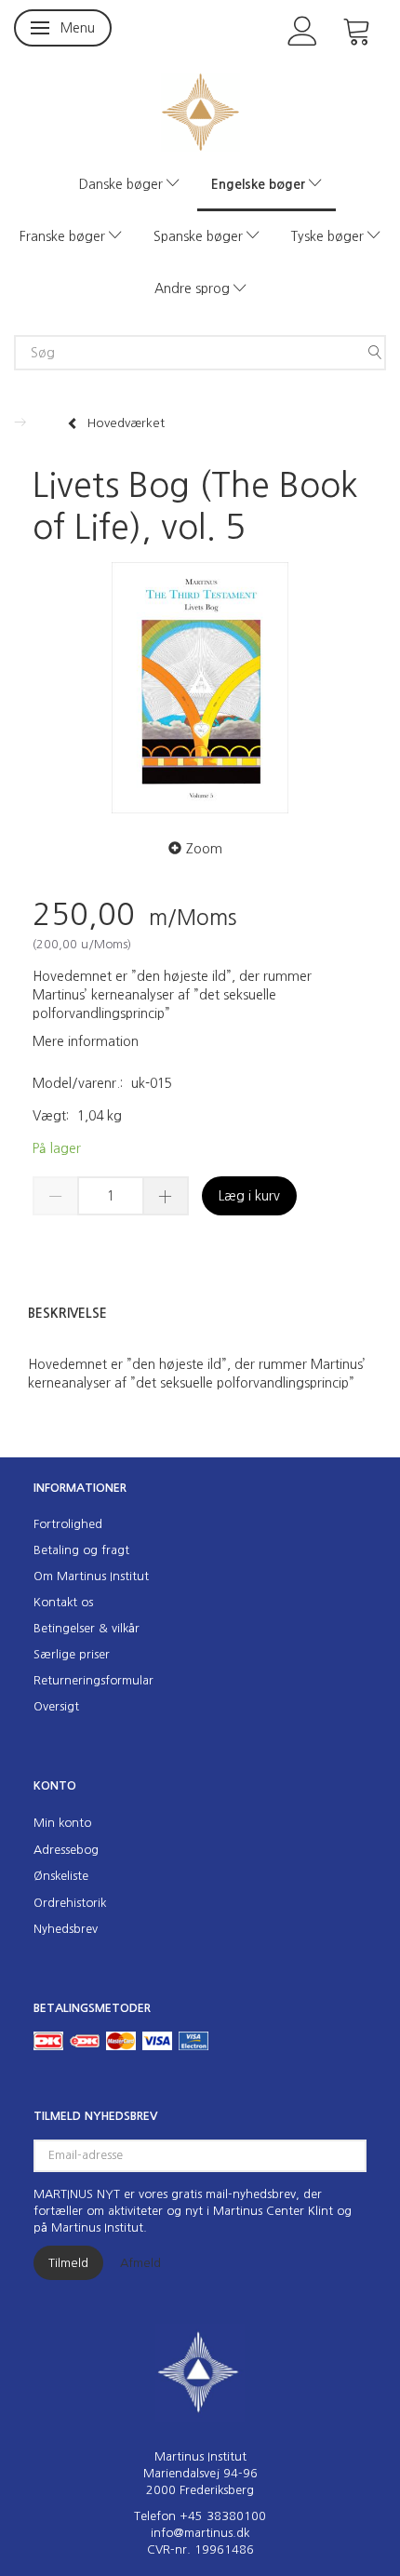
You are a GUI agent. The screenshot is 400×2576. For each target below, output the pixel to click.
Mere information (86, 1041)
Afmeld (140, 2263)
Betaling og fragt (81, 1550)
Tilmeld (68, 2263)
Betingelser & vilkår (87, 1628)
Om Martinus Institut (91, 1576)
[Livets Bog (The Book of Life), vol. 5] (200, 688)
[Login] (303, 29)
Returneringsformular (93, 1680)
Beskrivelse (67, 1313)
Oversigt (56, 1706)
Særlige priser (72, 1654)
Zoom (204, 849)
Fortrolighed (68, 1524)
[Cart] (357, 29)
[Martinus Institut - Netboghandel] (200, 110)
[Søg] (375, 353)
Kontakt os (63, 1602)
